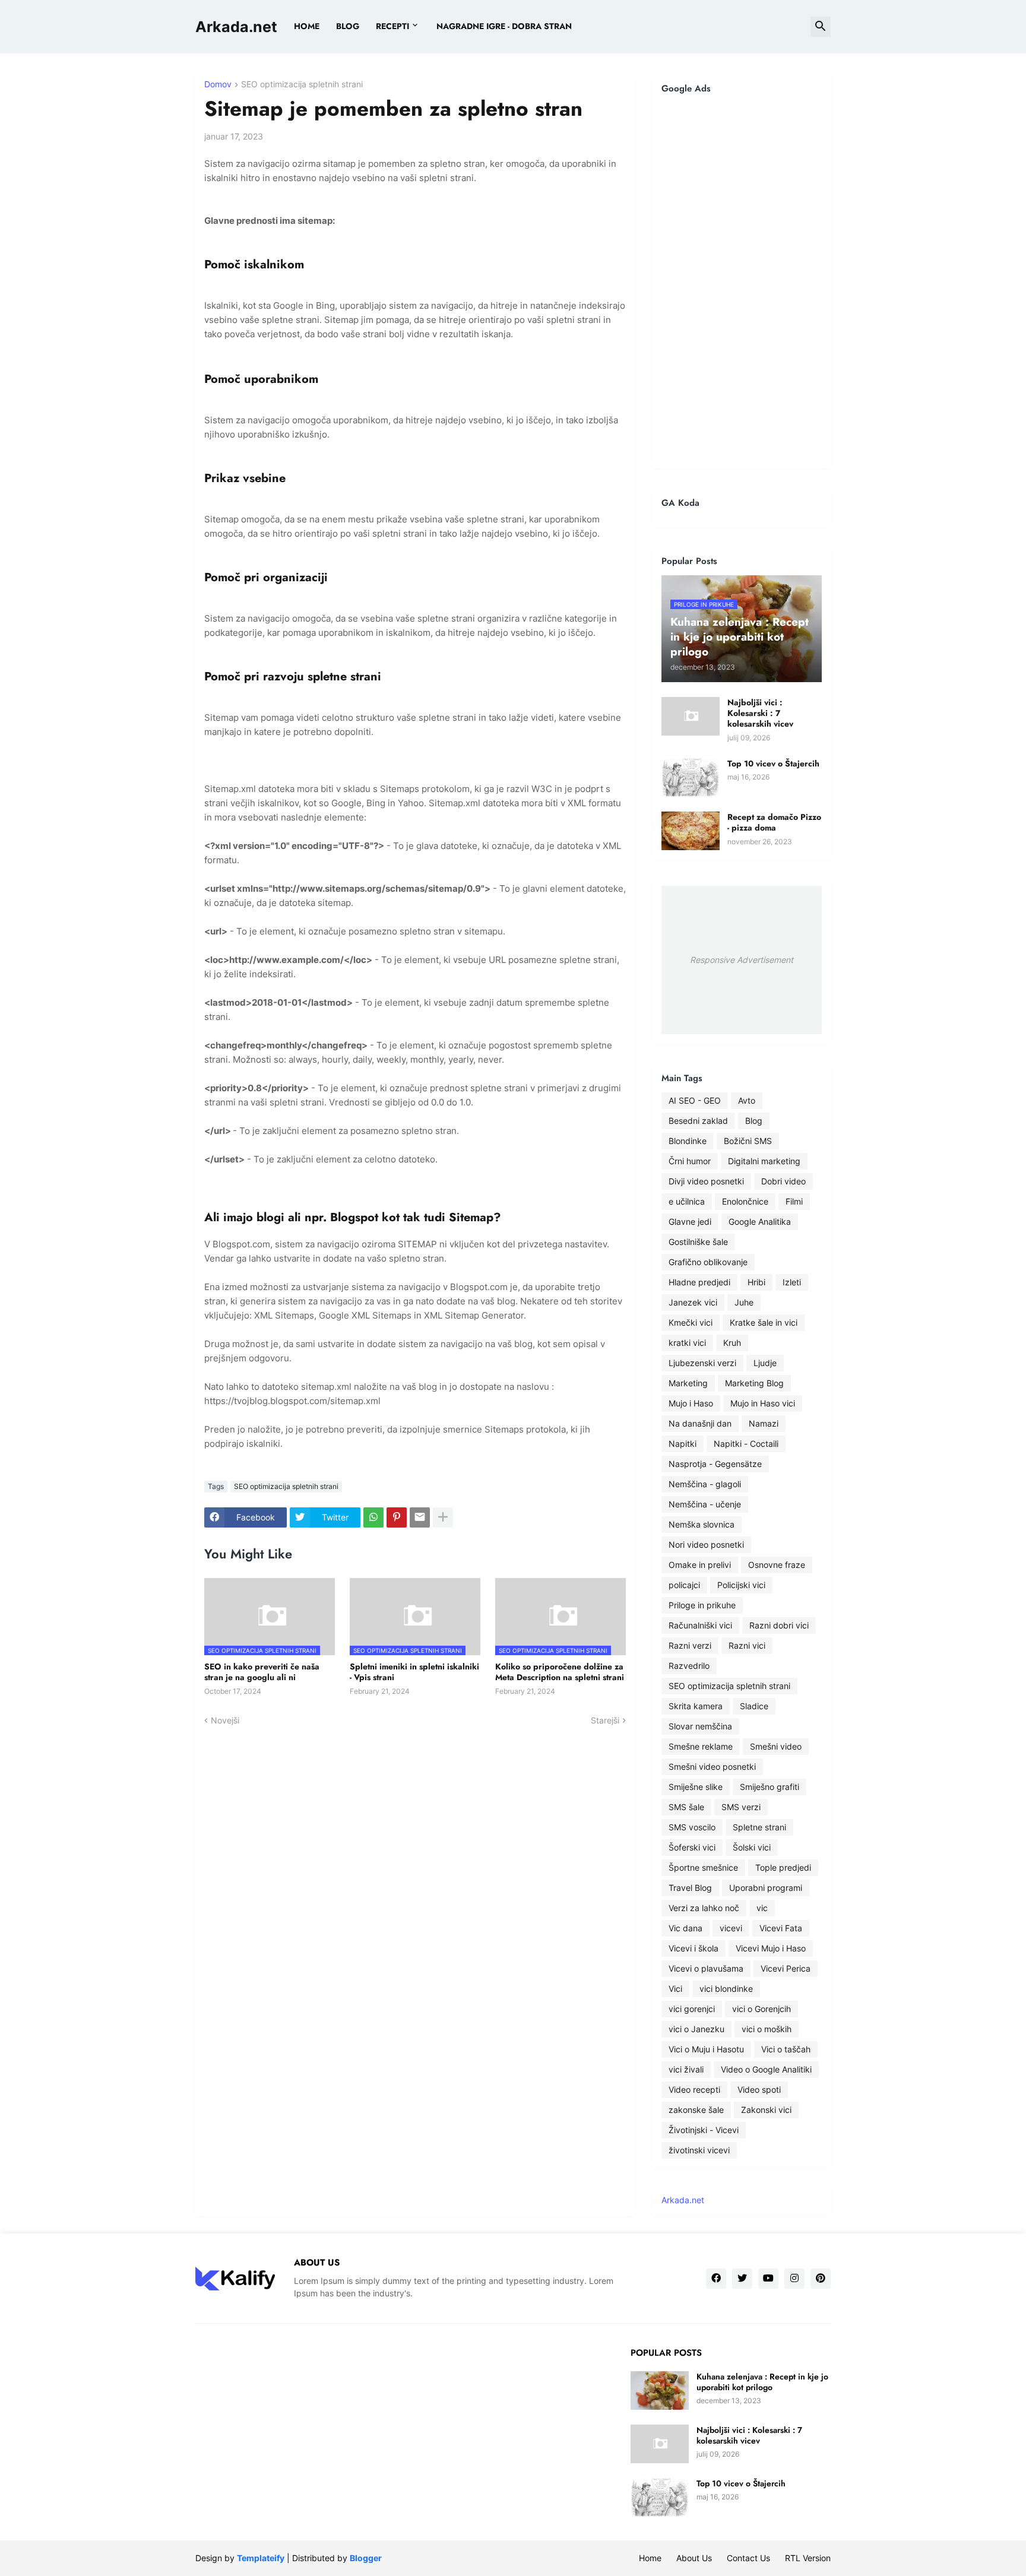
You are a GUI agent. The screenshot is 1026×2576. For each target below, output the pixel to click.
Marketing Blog (754, 1383)
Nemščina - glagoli (705, 1484)
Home (307, 26)
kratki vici (687, 1343)
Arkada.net (236, 27)
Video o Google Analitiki (766, 2069)
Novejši (225, 1720)
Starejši (605, 1720)
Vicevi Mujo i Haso (771, 1948)
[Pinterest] (397, 1517)
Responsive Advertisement (742, 960)
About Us (694, 2558)
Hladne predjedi (699, 1282)
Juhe (744, 1302)
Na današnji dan (700, 1423)
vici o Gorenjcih (761, 2009)
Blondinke (688, 1141)
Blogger (366, 2558)
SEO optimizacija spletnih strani (302, 85)
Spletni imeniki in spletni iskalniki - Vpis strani (414, 1672)
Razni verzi (690, 1645)
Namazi (764, 1423)
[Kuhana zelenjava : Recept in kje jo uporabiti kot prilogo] (660, 2390)
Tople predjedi (783, 1867)
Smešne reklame (701, 1746)
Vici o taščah (786, 2049)
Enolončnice (745, 1201)
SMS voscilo (692, 1827)
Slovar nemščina (700, 1726)
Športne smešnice (703, 1867)
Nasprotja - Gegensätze (715, 1464)
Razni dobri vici (779, 1625)
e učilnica (687, 1201)
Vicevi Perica (786, 1968)
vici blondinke (726, 1989)
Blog (754, 1121)
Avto (747, 1100)
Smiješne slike (696, 1787)
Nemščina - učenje (705, 1504)
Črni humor (690, 1161)
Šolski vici (752, 1847)
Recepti (392, 26)
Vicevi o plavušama (706, 1968)
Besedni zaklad (698, 1121)
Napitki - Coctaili (746, 1444)
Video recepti (694, 2089)
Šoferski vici (692, 1847)
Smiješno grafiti (769, 1787)
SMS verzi (741, 1807)
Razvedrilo (689, 1666)
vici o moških (767, 2029)
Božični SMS (748, 1141)
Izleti (792, 1282)
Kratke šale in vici (764, 1322)
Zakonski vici (766, 2110)
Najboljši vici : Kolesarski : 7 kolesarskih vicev (760, 713)
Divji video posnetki (706, 1181)
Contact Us (748, 2558)
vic (762, 1908)
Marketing (688, 1383)
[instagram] (794, 2279)
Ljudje (765, 1363)
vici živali (686, 2069)
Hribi (756, 1282)
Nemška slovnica (702, 1524)
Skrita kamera (696, 1706)
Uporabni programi (766, 1888)
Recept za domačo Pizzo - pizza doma (774, 822)
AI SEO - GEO (695, 1100)
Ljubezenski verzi (702, 1363)
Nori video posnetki (706, 1544)
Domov (218, 85)
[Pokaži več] (443, 1517)
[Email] (420, 1517)
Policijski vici (741, 1585)
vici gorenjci (692, 2009)
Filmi (794, 1201)
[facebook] (716, 2279)
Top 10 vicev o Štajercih (773, 763)
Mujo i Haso (691, 1403)
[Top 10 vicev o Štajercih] (691, 777)
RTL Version (808, 2558)
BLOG (348, 26)
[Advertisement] (742, 281)
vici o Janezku (696, 2029)
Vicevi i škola (693, 1948)
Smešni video (776, 1746)
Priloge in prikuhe (702, 1605)
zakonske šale (696, 2110)
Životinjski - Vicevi (704, 2130)
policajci (684, 1585)
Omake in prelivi (700, 1565)
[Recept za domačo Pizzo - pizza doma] (691, 831)
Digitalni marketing (764, 1161)
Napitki (683, 1444)
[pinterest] (821, 2279)
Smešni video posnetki (712, 1767)
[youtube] (768, 2279)
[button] (821, 27)
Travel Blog (690, 1888)
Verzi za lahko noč (704, 1908)
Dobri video (783, 1181)
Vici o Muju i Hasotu (706, 2049)
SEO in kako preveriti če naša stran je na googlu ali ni (262, 1672)
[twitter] (742, 2279)
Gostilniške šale (698, 1242)
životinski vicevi (699, 2150)
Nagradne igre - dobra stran (504, 26)
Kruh (732, 1343)
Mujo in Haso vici (763, 1403)
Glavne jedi (690, 1222)
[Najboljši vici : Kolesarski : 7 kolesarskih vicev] (691, 716)
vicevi (731, 1928)
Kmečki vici (691, 1322)
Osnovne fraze (777, 1565)
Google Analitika (760, 1222)
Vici (675, 1989)
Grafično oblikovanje (708, 1262)
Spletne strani (759, 1827)
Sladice (754, 1706)
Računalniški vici (700, 1625)
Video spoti (759, 2089)
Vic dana (685, 1928)
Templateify (261, 2558)
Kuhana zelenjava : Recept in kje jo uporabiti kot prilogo (762, 2382)
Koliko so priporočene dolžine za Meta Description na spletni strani (560, 1672)
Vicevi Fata (781, 1928)
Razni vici (747, 1645)
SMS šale (686, 1807)
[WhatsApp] (373, 1517)
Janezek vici (693, 1302)
